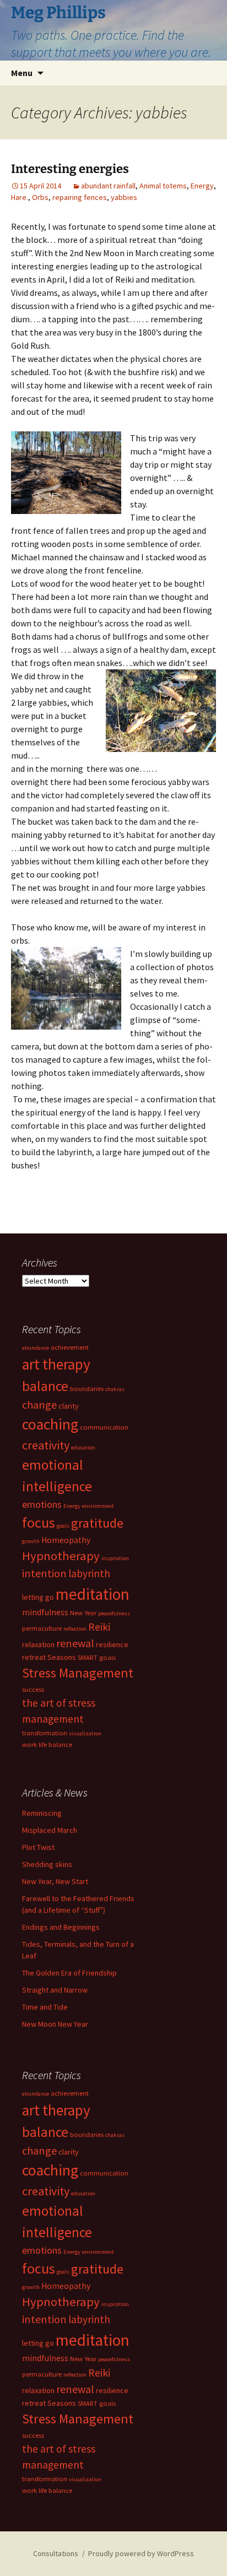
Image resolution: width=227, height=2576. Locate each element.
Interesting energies (70, 169)
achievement (70, 1347)
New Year (83, 1613)
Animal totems (163, 186)
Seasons (62, 1657)
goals (63, 1526)
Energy (202, 186)
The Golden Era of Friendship (69, 1973)
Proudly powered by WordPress (141, 2553)
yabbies (124, 197)
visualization (85, 1733)
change (39, 1405)
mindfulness (45, 1612)
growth (31, 1541)
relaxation (38, 1644)
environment (98, 1506)
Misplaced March (50, 1830)
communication (104, 1427)
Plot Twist (38, 1847)
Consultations (56, 2553)
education (83, 1447)
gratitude (97, 1523)
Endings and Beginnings (61, 1927)
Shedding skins (47, 1864)
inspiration (115, 1558)
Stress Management (78, 1673)
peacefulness (114, 1613)
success (33, 1689)
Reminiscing (42, 1813)
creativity (46, 1445)
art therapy (56, 1364)
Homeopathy (66, 1540)
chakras (115, 1389)
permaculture (42, 1628)
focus (39, 1522)
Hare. (20, 197)
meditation (93, 1594)
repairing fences (80, 197)
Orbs (40, 197)
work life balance (47, 1744)
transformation (45, 1733)
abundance (36, 1348)
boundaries (87, 1389)
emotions (42, 1504)
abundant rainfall (108, 186)
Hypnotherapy (61, 1556)
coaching (50, 1424)
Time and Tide (45, 2007)
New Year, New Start (55, 1881)
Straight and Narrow (55, 1990)
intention (44, 1573)
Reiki (99, 1627)
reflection (75, 1629)
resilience (112, 1644)
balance (45, 1386)
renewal (75, 1643)
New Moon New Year (55, 2024)
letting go (38, 1597)
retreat (34, 1657)
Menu (22, 73)
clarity (69, 1406)
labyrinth (89, 1573)
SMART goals (97, 1657)
